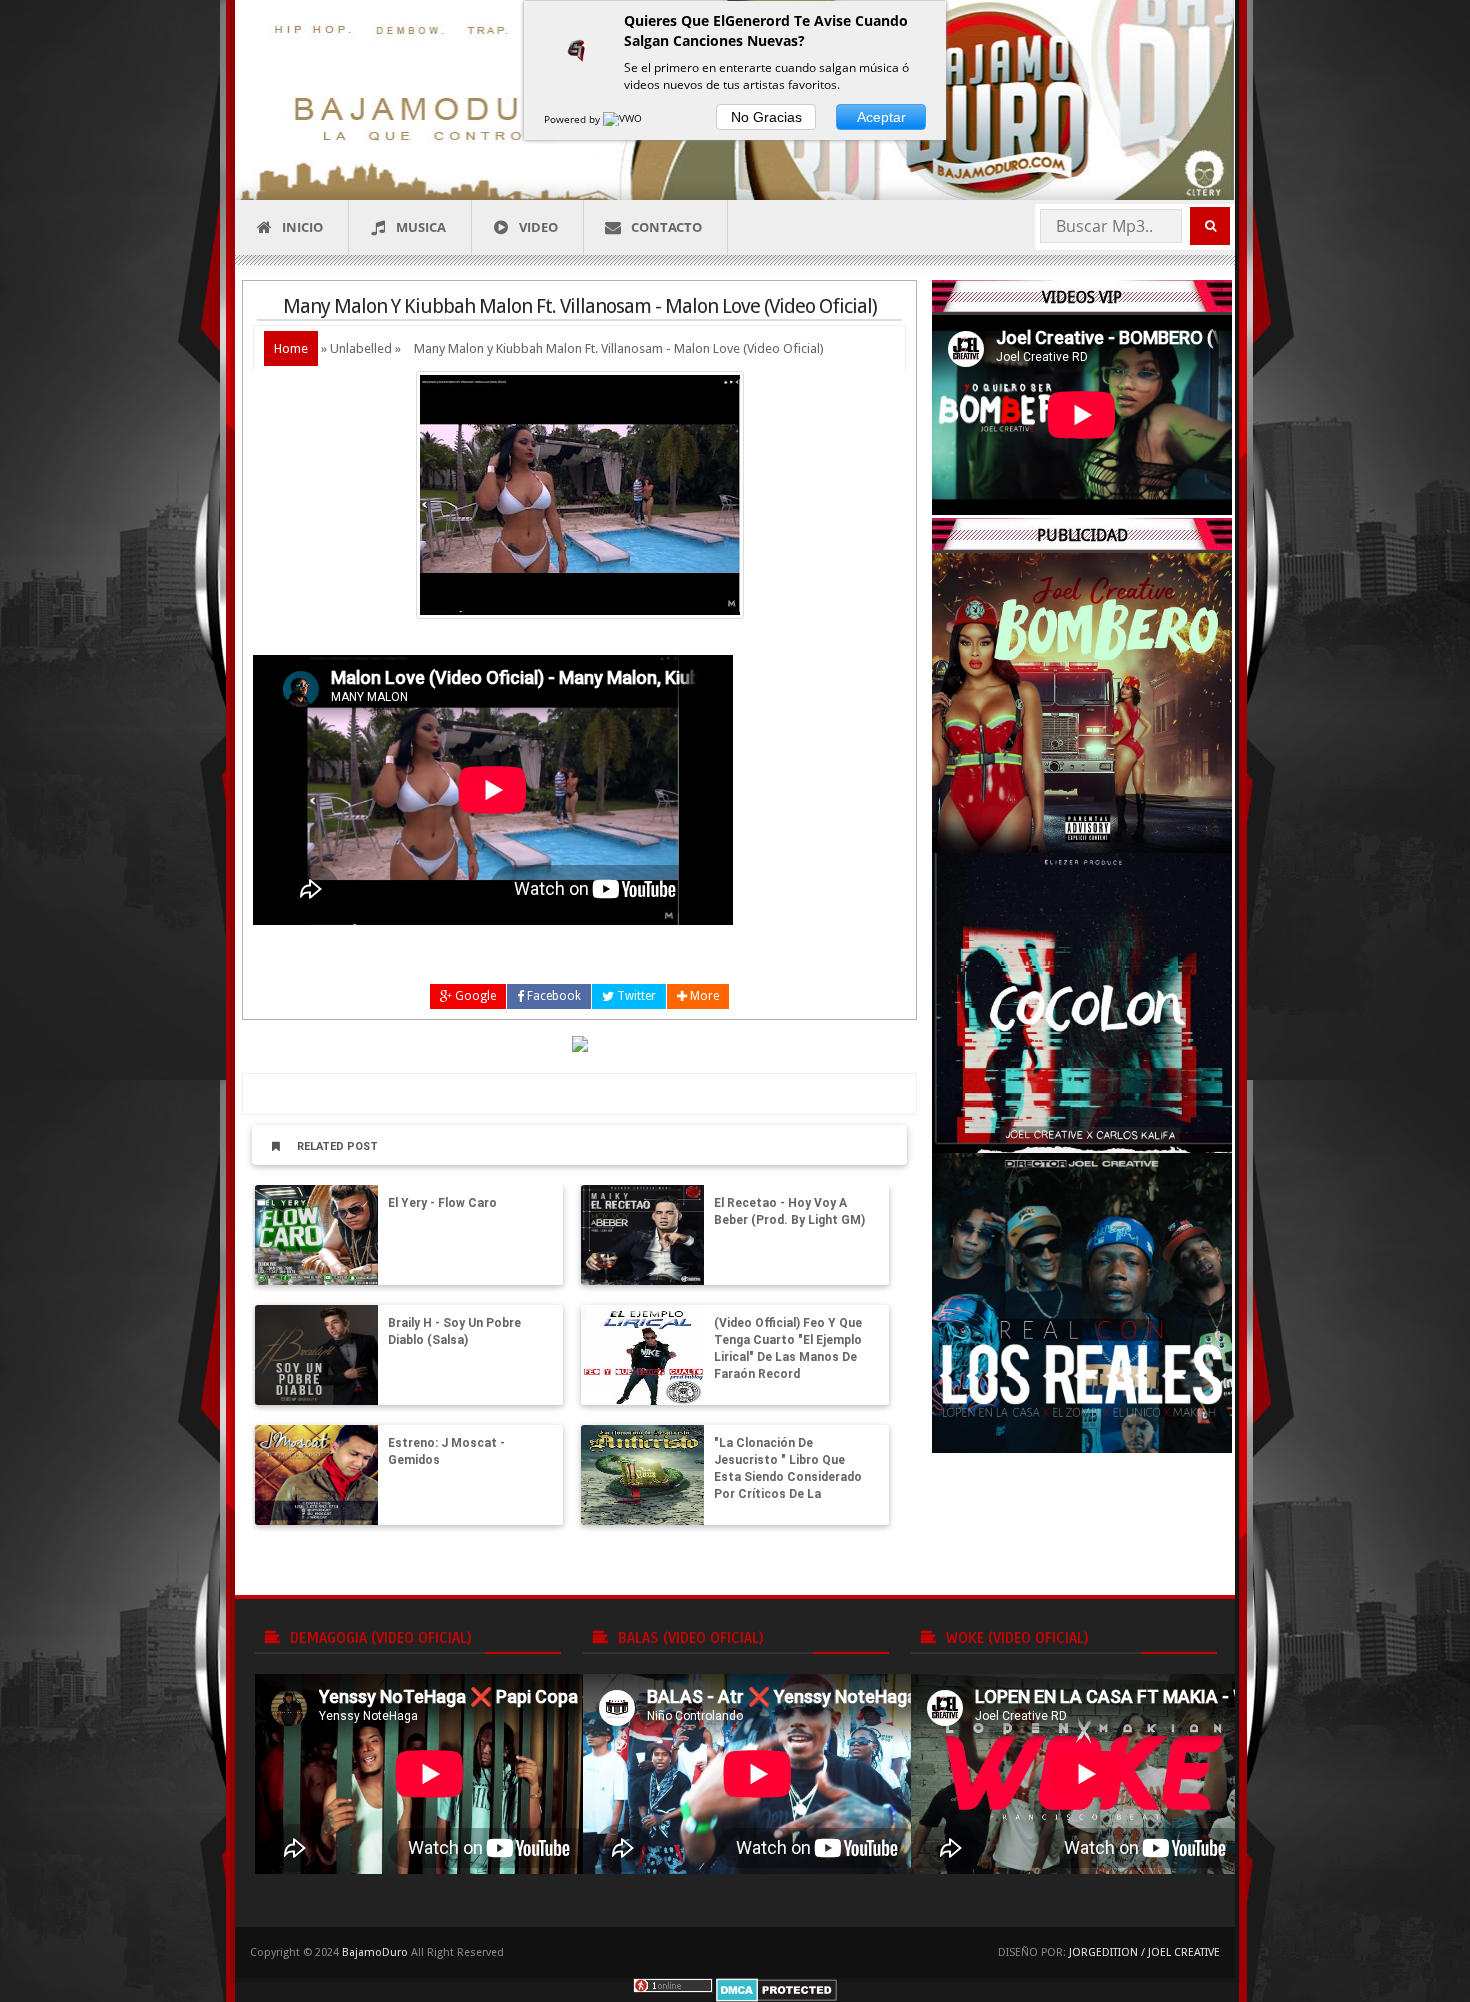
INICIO (302, 227)
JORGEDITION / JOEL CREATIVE (1144, 1952)
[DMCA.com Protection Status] (776, 1988)
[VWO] (624, 119)
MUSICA (421, 227)
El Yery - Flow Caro (442, 1203)
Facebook (552, 996)
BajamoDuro (375, 1952)
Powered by (573, 119)
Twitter (635, 996)
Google (474, 996)
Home (291, 348)
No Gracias (766, 117)
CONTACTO (666, 227)
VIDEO (538, 227)
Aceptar (881, 117)
